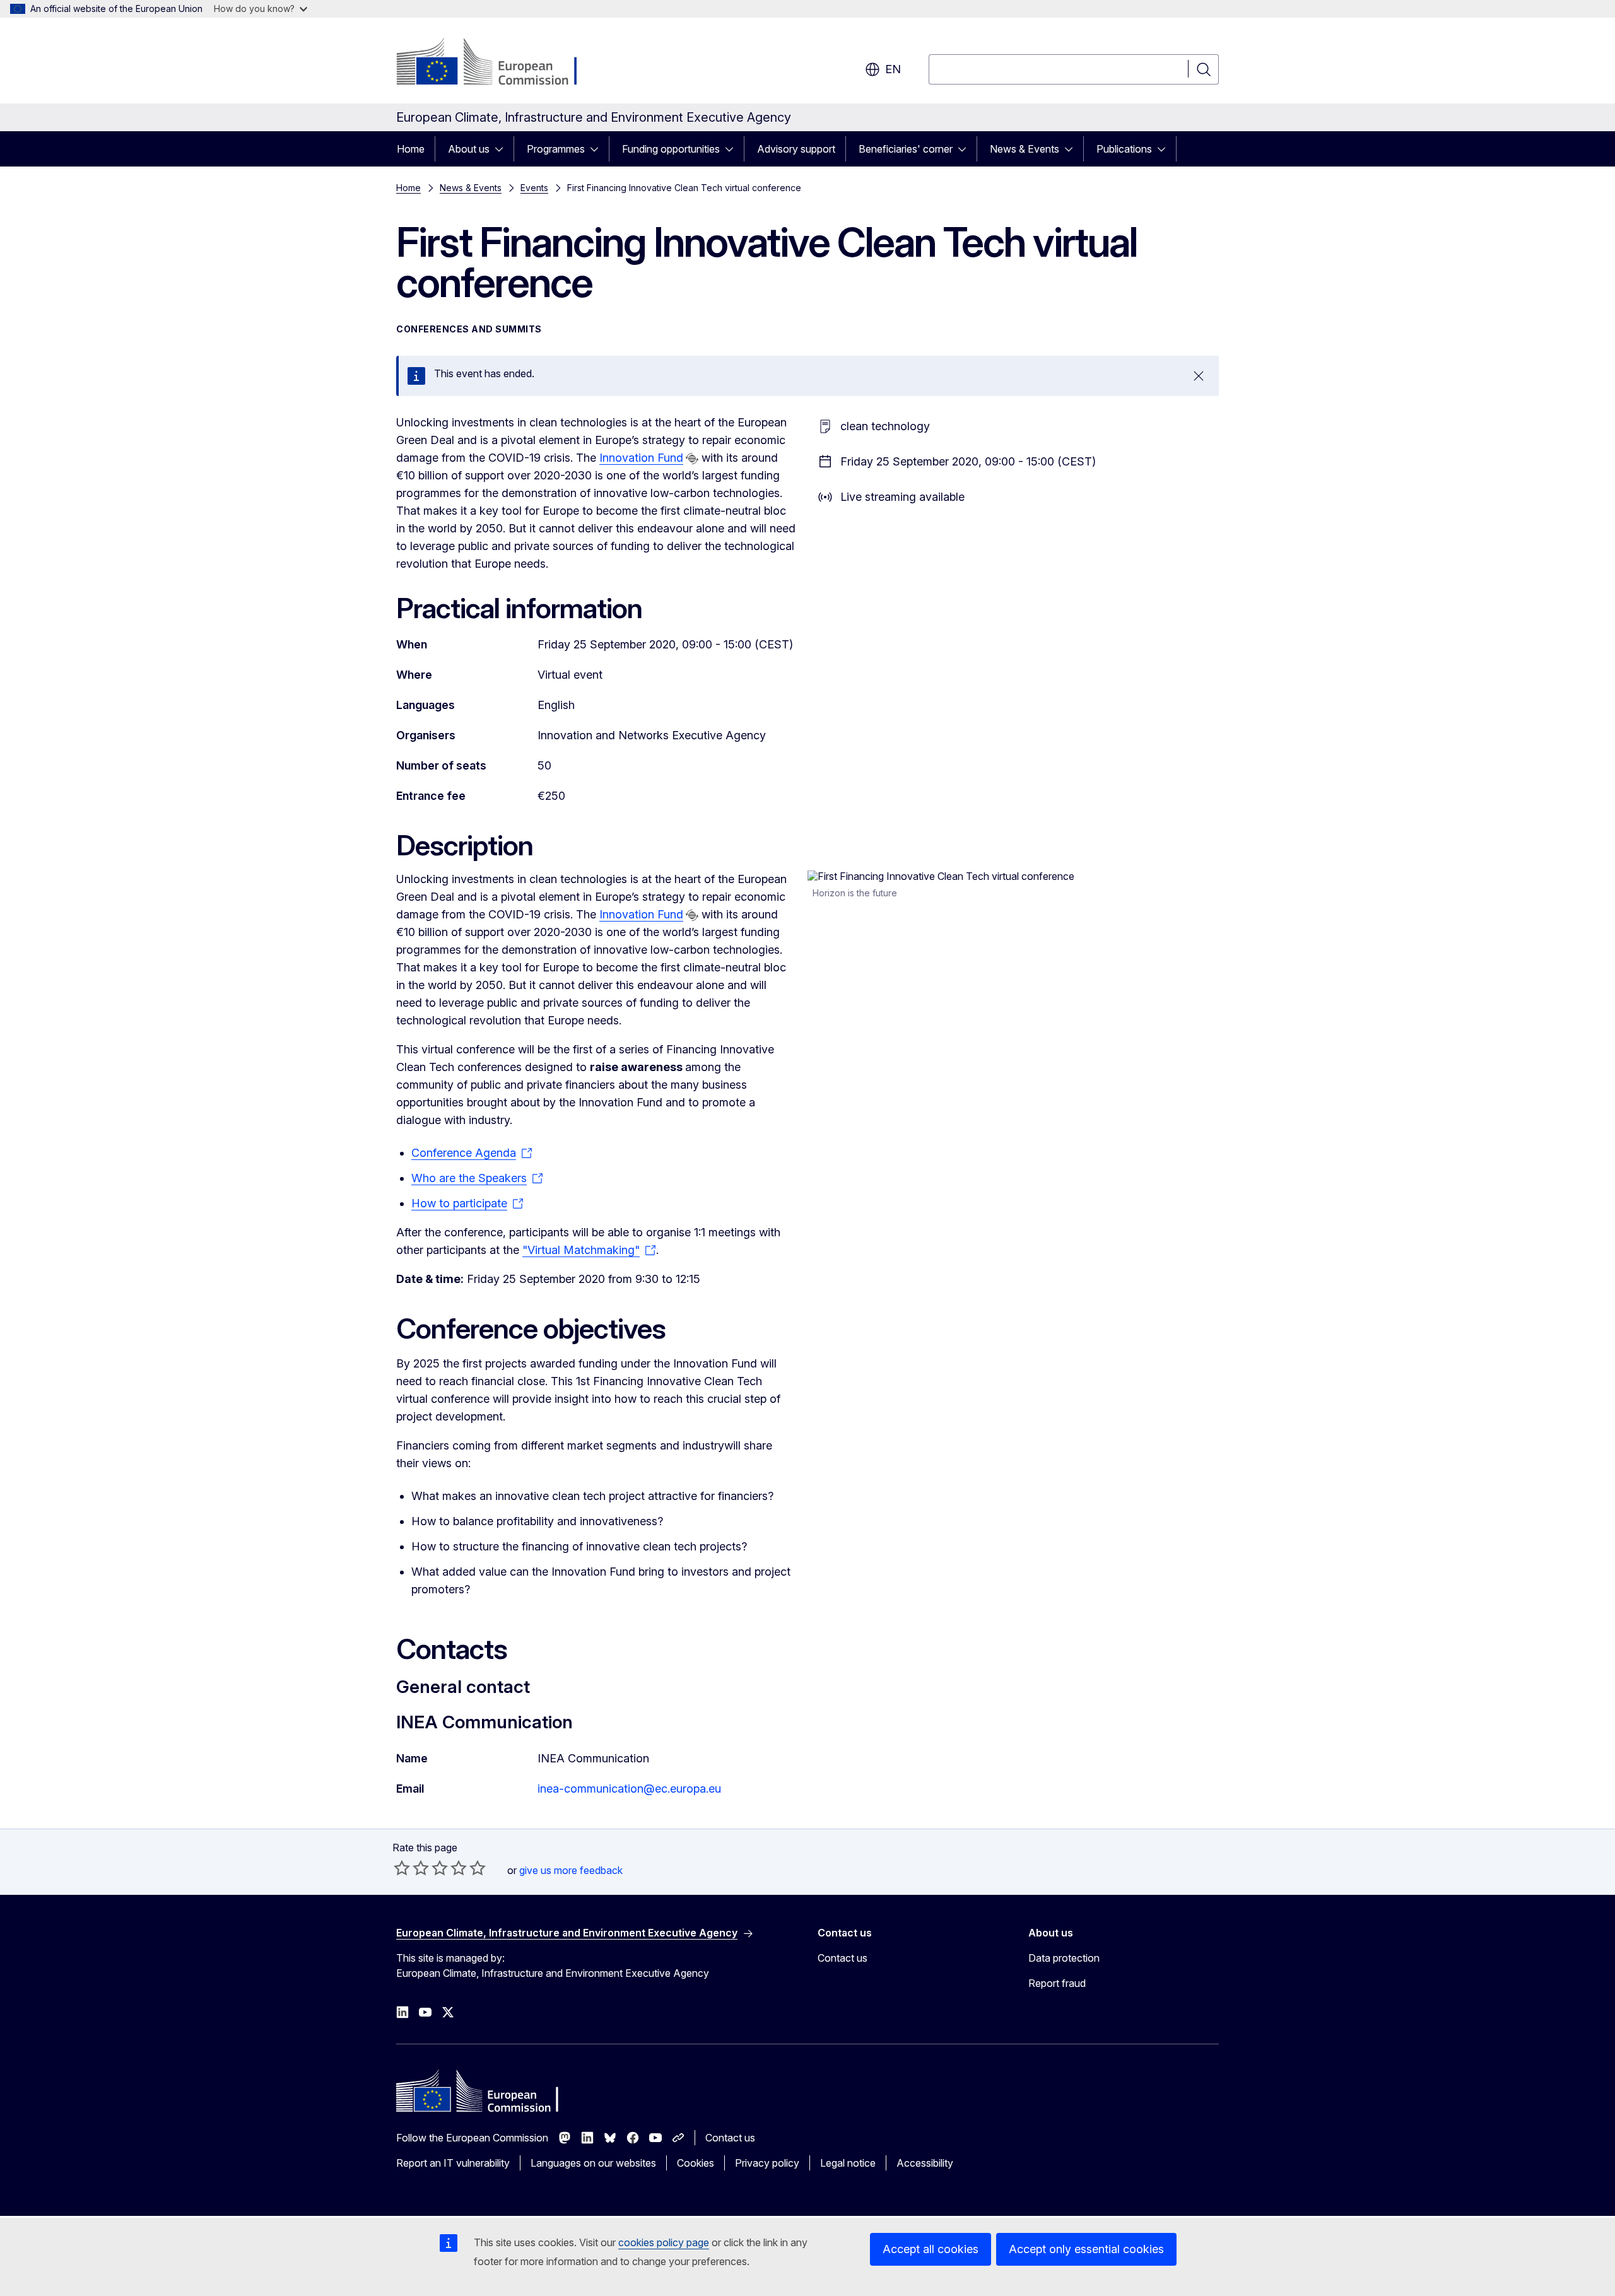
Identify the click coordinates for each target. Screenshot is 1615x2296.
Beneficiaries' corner (906, 149)
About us (469, 149)
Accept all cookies (931, 2249)
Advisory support (796, 149)
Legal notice (848, 2163)
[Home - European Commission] (498, 63)
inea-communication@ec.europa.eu (629, 1789)
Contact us (843, 1958)
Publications (1124, 149)
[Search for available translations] (692, 459)
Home (411, 149)
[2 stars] (411, 1868)
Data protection (1064, 1958)
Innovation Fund (641, 458)
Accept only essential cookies (1086, 2249)
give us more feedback (571, 1870)
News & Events (1025, 149)
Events (534, 188)
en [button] (893, 69)
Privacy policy (767, 2163)
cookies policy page (664, 2242)
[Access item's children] (503, 149)
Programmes (556, 149)
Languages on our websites (593, 2163)
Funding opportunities (671, 149)
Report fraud (1057, 1983)
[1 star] (402, 1868)
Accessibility (925, 2163)
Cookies (696, 2163)
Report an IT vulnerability (453, 2163)
